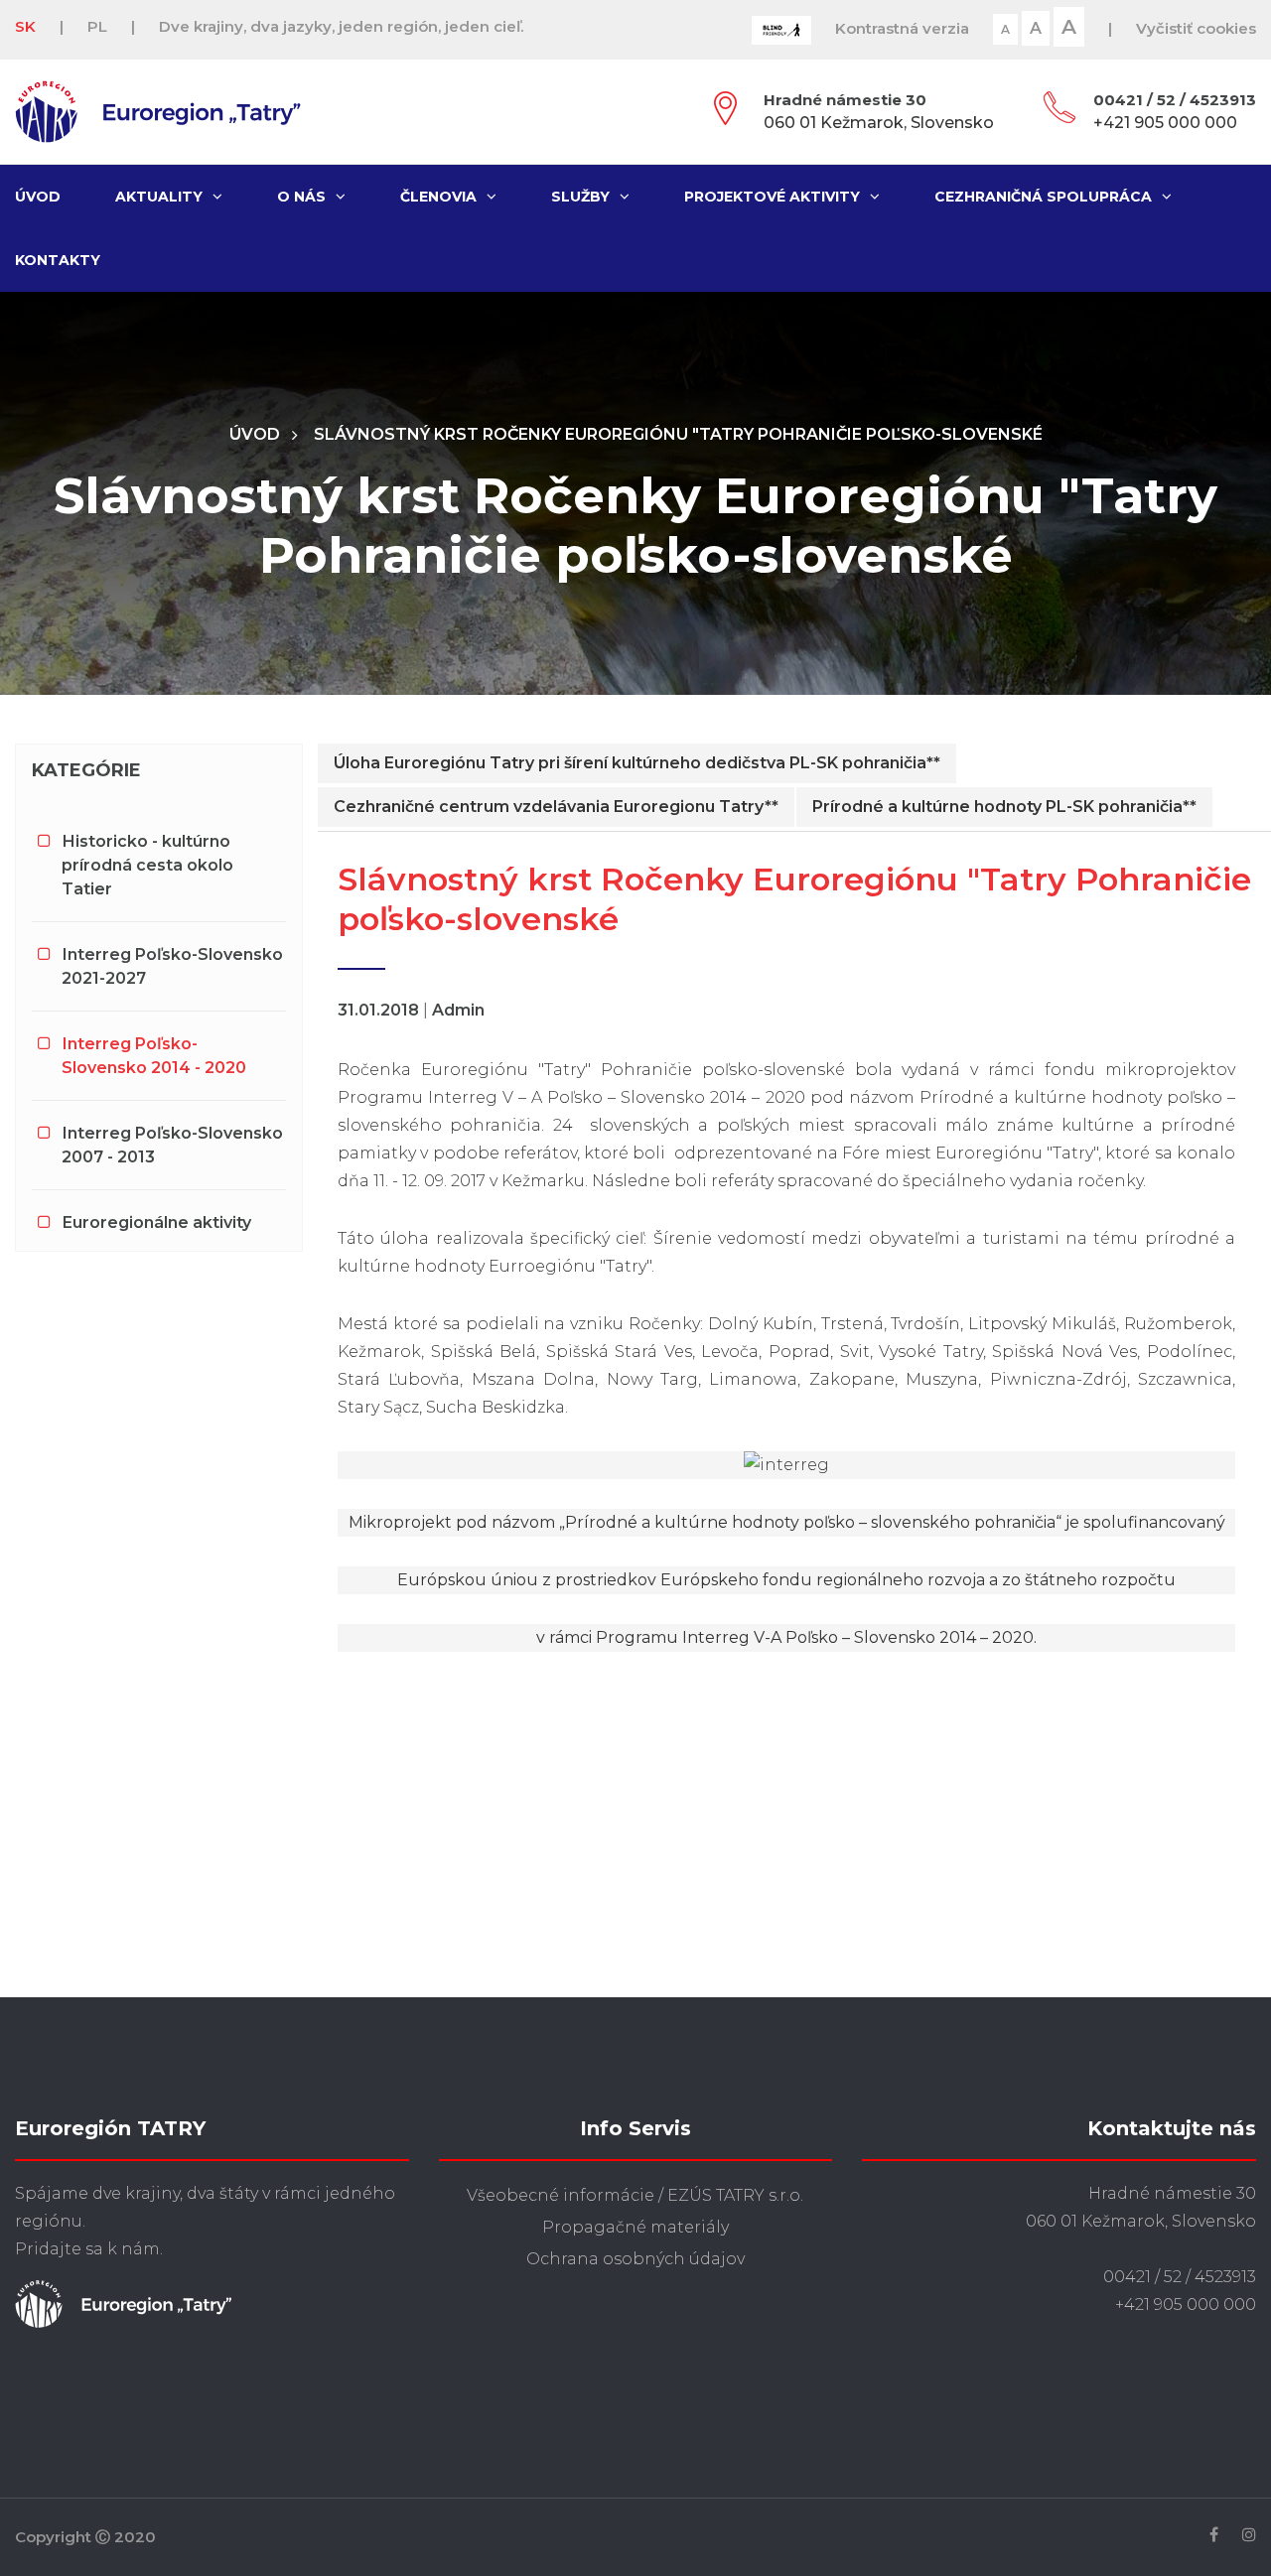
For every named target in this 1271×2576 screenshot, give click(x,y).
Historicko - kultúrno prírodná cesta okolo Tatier (147, 865)
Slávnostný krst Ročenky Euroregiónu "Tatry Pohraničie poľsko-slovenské (678, 434)
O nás (301, 197)
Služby (580, 197)
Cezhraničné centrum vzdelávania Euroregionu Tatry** (556, 807)
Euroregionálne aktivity (157, 1222)
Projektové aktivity (772, 197)
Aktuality (159, 197)
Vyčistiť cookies (1196, 28)
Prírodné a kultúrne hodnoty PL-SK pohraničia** (1004, 807)
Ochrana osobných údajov (635, 2259)
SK (25, 26)
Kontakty (58, 260)
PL (97, 26)
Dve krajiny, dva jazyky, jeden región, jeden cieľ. (341, 26)
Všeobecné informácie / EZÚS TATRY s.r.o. (635, 2195)
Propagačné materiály (635, 2227)
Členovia (438, 197)
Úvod (38, 197)
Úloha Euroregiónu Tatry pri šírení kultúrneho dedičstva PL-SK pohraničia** (637, 763)
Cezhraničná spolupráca (1043, 197)
